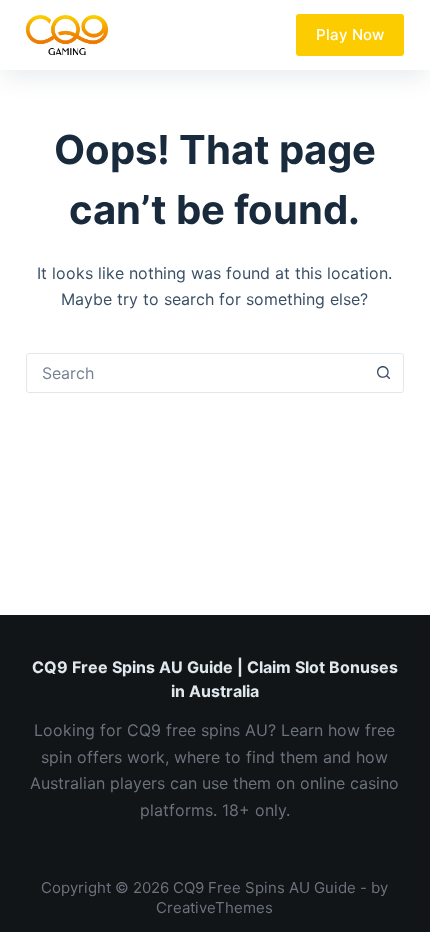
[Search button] (383, 373)
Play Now (350, 34)
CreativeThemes (214, 907)
